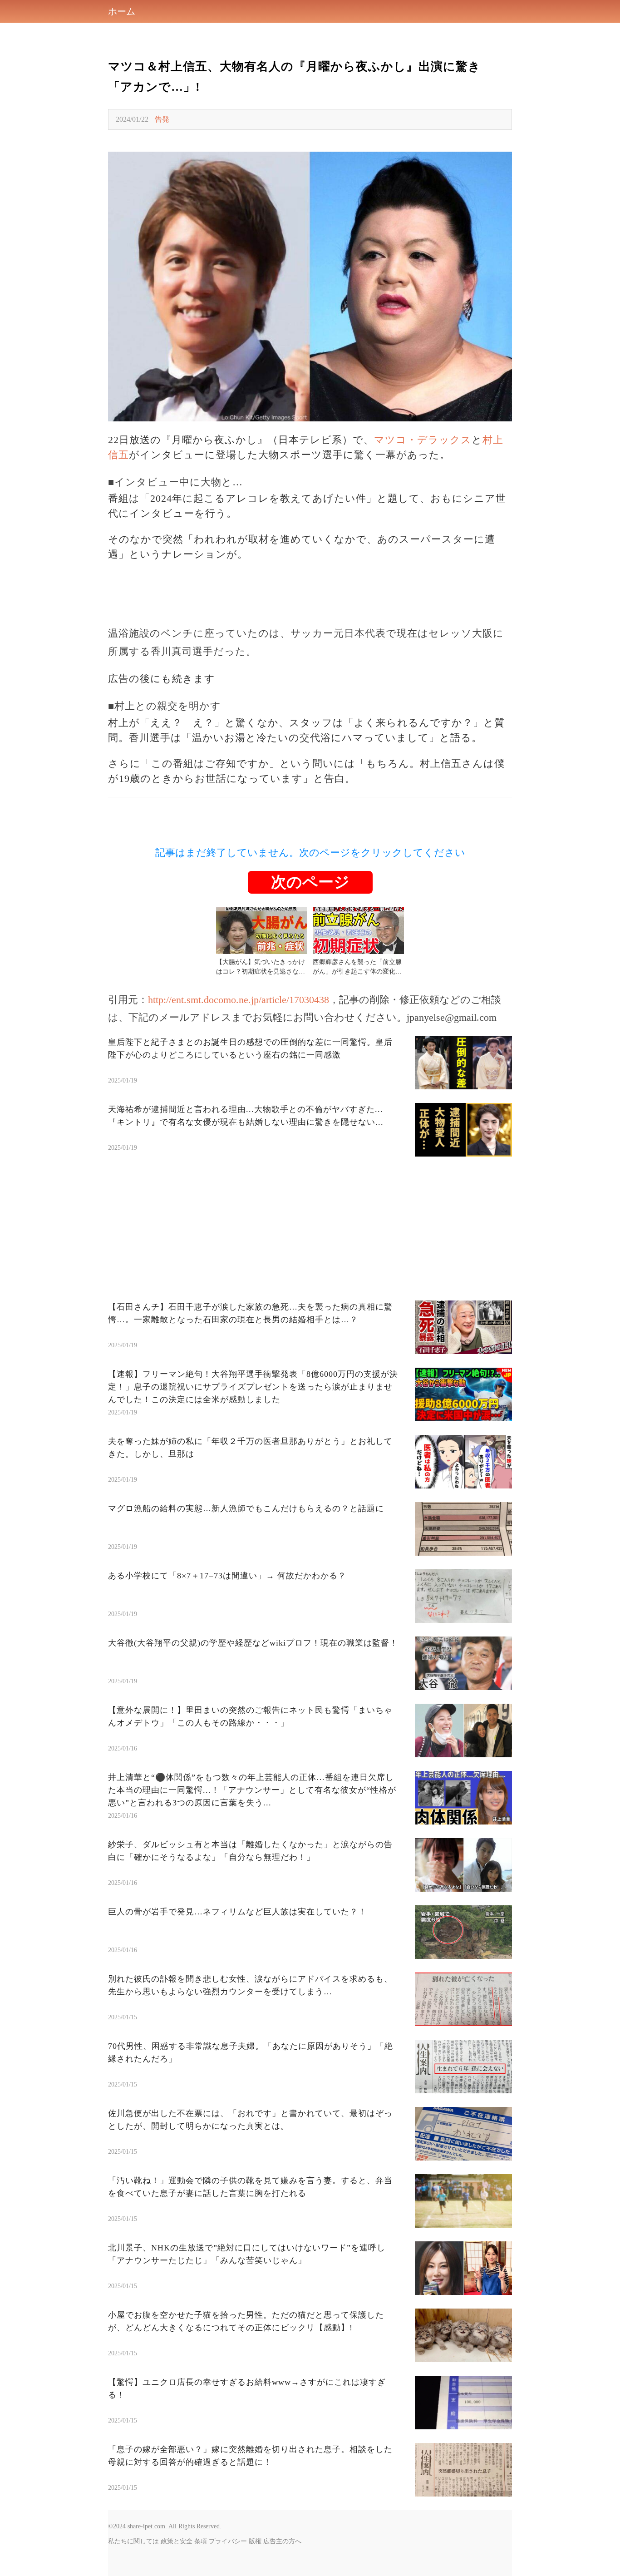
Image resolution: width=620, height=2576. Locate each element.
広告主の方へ (282, 2541)
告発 (162, 119)
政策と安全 (177, 2541)
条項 (201, 2541)
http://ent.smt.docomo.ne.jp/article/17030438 (239, 1000)
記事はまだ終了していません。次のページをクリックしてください (310, 853)
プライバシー (228, 2541)
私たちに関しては (133, 2541)
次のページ (310, 882)
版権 (255, 2541)
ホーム (122, 11)
